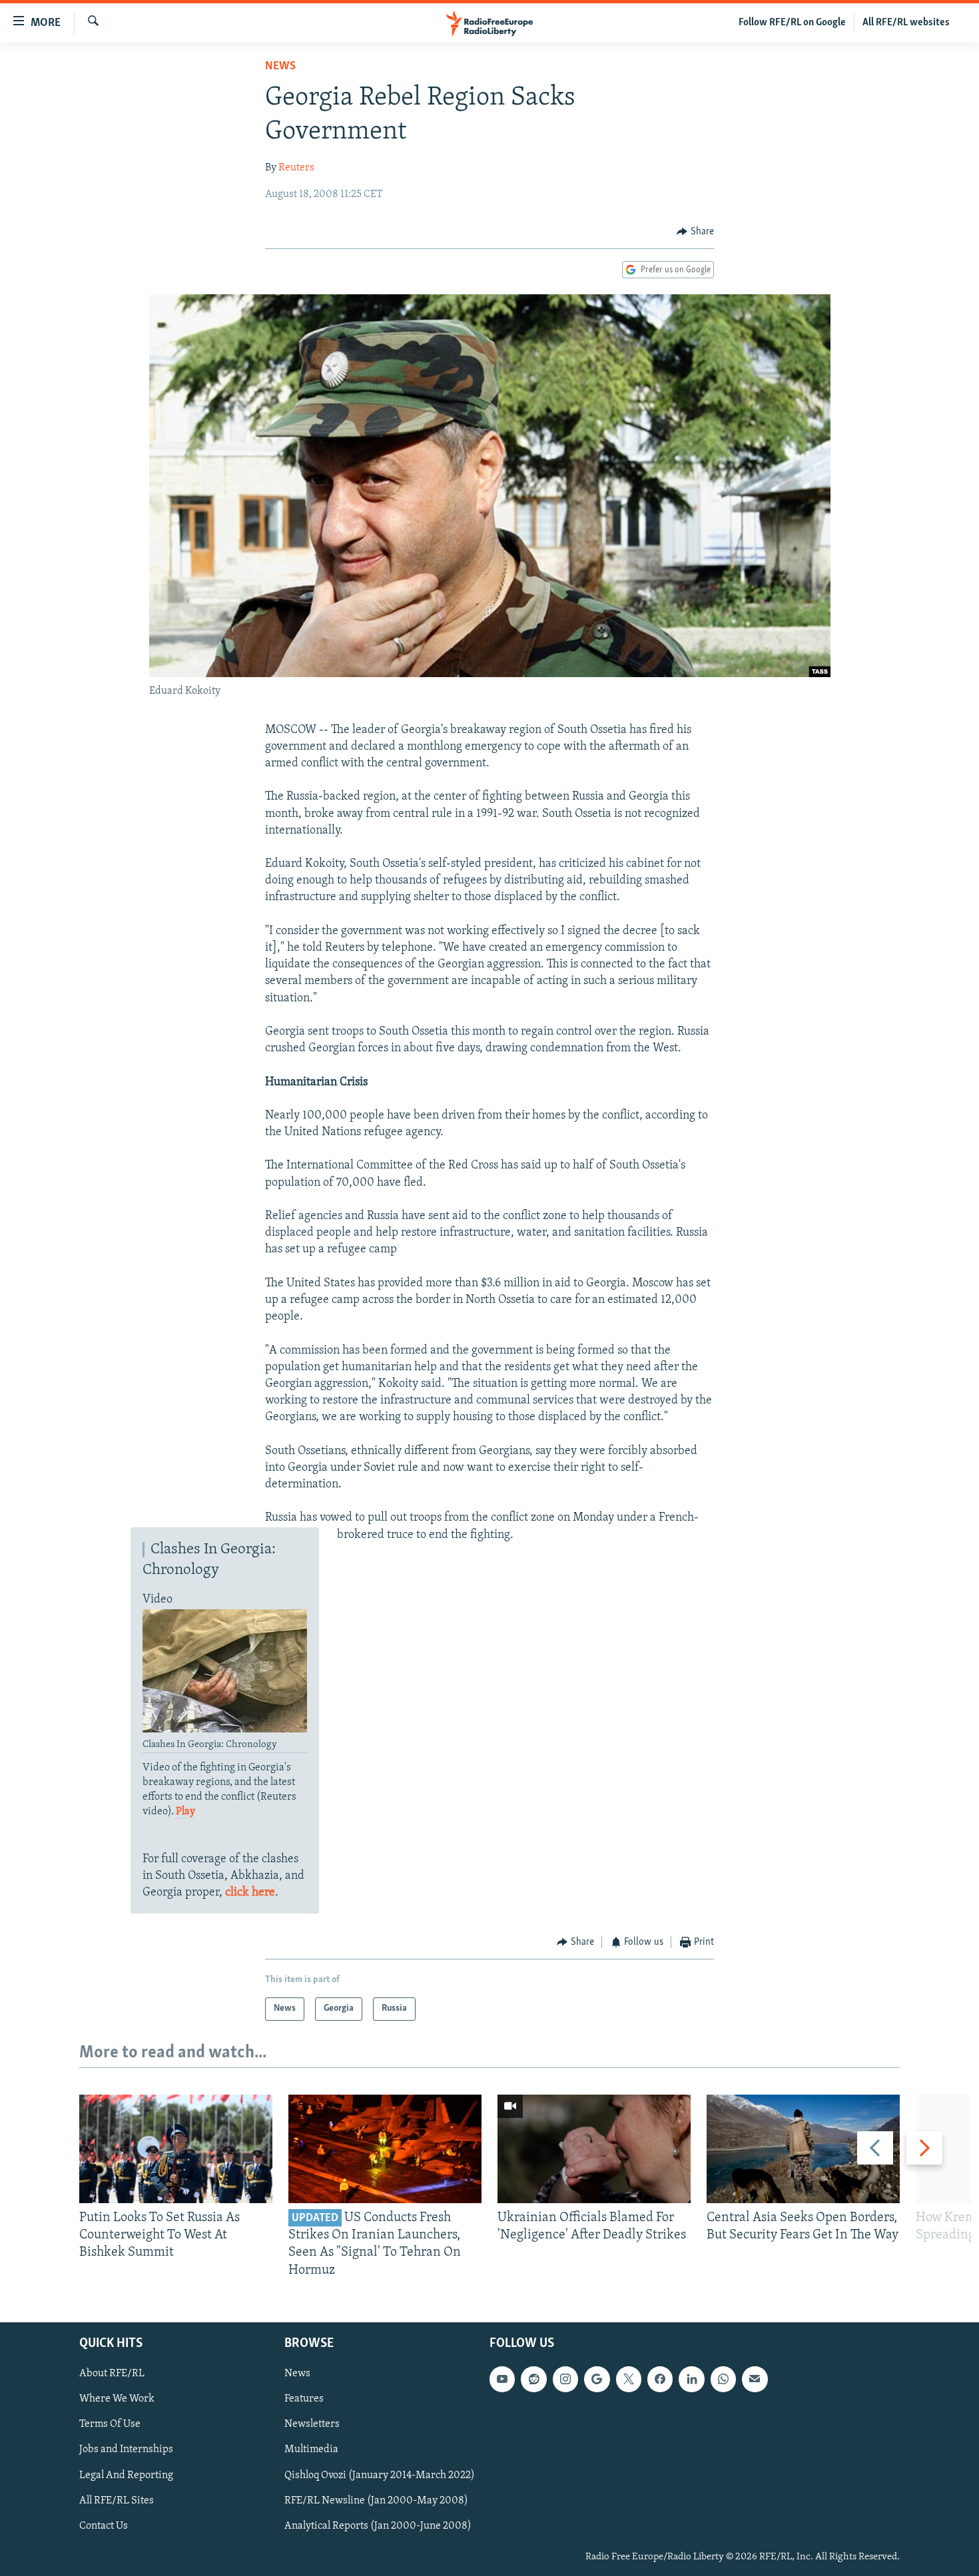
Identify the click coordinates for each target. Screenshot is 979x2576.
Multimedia (311, 2449)
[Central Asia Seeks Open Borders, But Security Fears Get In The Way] (803, 2149)
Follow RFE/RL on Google (792, 23)
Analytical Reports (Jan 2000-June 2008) (378, 2525)
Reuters (296, 168)
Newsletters (312, 2424)
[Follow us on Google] (597, 2379)
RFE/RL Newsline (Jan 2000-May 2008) (376, 2500)
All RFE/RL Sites (117, 2500)
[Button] (695, 232)
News (280, 67)
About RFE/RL (112, 2374)
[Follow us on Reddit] (533, 2379)
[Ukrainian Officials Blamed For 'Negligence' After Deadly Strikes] (594, 2149)
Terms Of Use (110, 2424)
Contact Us (104, 2525)
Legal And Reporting (126, 2475)
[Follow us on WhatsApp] (723, 2379)
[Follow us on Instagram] (565, 2379)
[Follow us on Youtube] (502, 2379)
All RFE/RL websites (906, 23)
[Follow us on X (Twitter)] (629, 2379)
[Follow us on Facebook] (660, 2379)
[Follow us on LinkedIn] (691, 2379)
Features (304, 2399)
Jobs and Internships (126, 2449)
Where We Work (117, 2399)
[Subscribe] (755, 2379)
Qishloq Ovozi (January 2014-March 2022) (380, 2475)
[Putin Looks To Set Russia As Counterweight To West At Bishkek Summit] (176, 2149)
